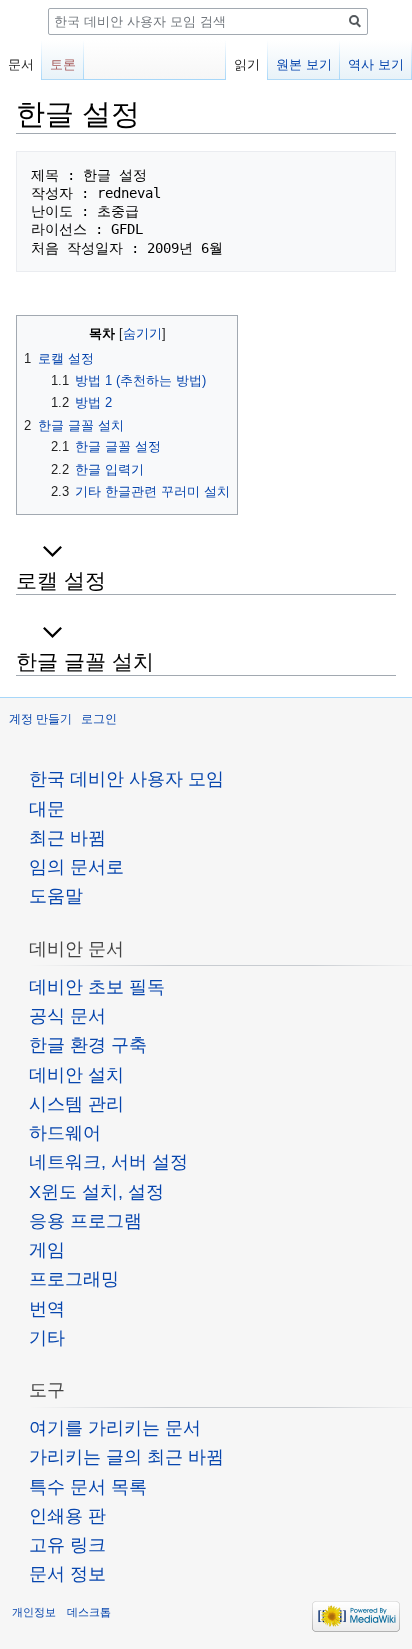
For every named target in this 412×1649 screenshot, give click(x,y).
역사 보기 (376, 64)
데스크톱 (89, 1612)
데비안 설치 (76, 1075)
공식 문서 (67, 1016)
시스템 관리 (76, 1104)
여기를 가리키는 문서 (115, 1428)
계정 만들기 (40, 719)
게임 (47, 1250)
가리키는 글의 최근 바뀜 (126, 1457)
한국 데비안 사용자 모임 (126, 779)
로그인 (99, 719)
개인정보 (34, 1612)
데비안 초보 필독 (97, 987)
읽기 (247, 64)
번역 (47, 1309)
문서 (21, 64)
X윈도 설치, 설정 (96, 1192)
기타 (47, 1338)
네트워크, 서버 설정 (108, 1162)
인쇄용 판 (67, 1516)
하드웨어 (65, 1133)
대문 (47, 809)
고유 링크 (67, 1545)
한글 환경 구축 (88, 1045)
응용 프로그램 (85, 1221)
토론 (63, 64)
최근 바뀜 (67, 838)
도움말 (56, 896)
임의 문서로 (76, 867)
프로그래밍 (74, 1279)
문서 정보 (67, 1574)
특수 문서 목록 (88, 1487)
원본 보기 (304, 64)
